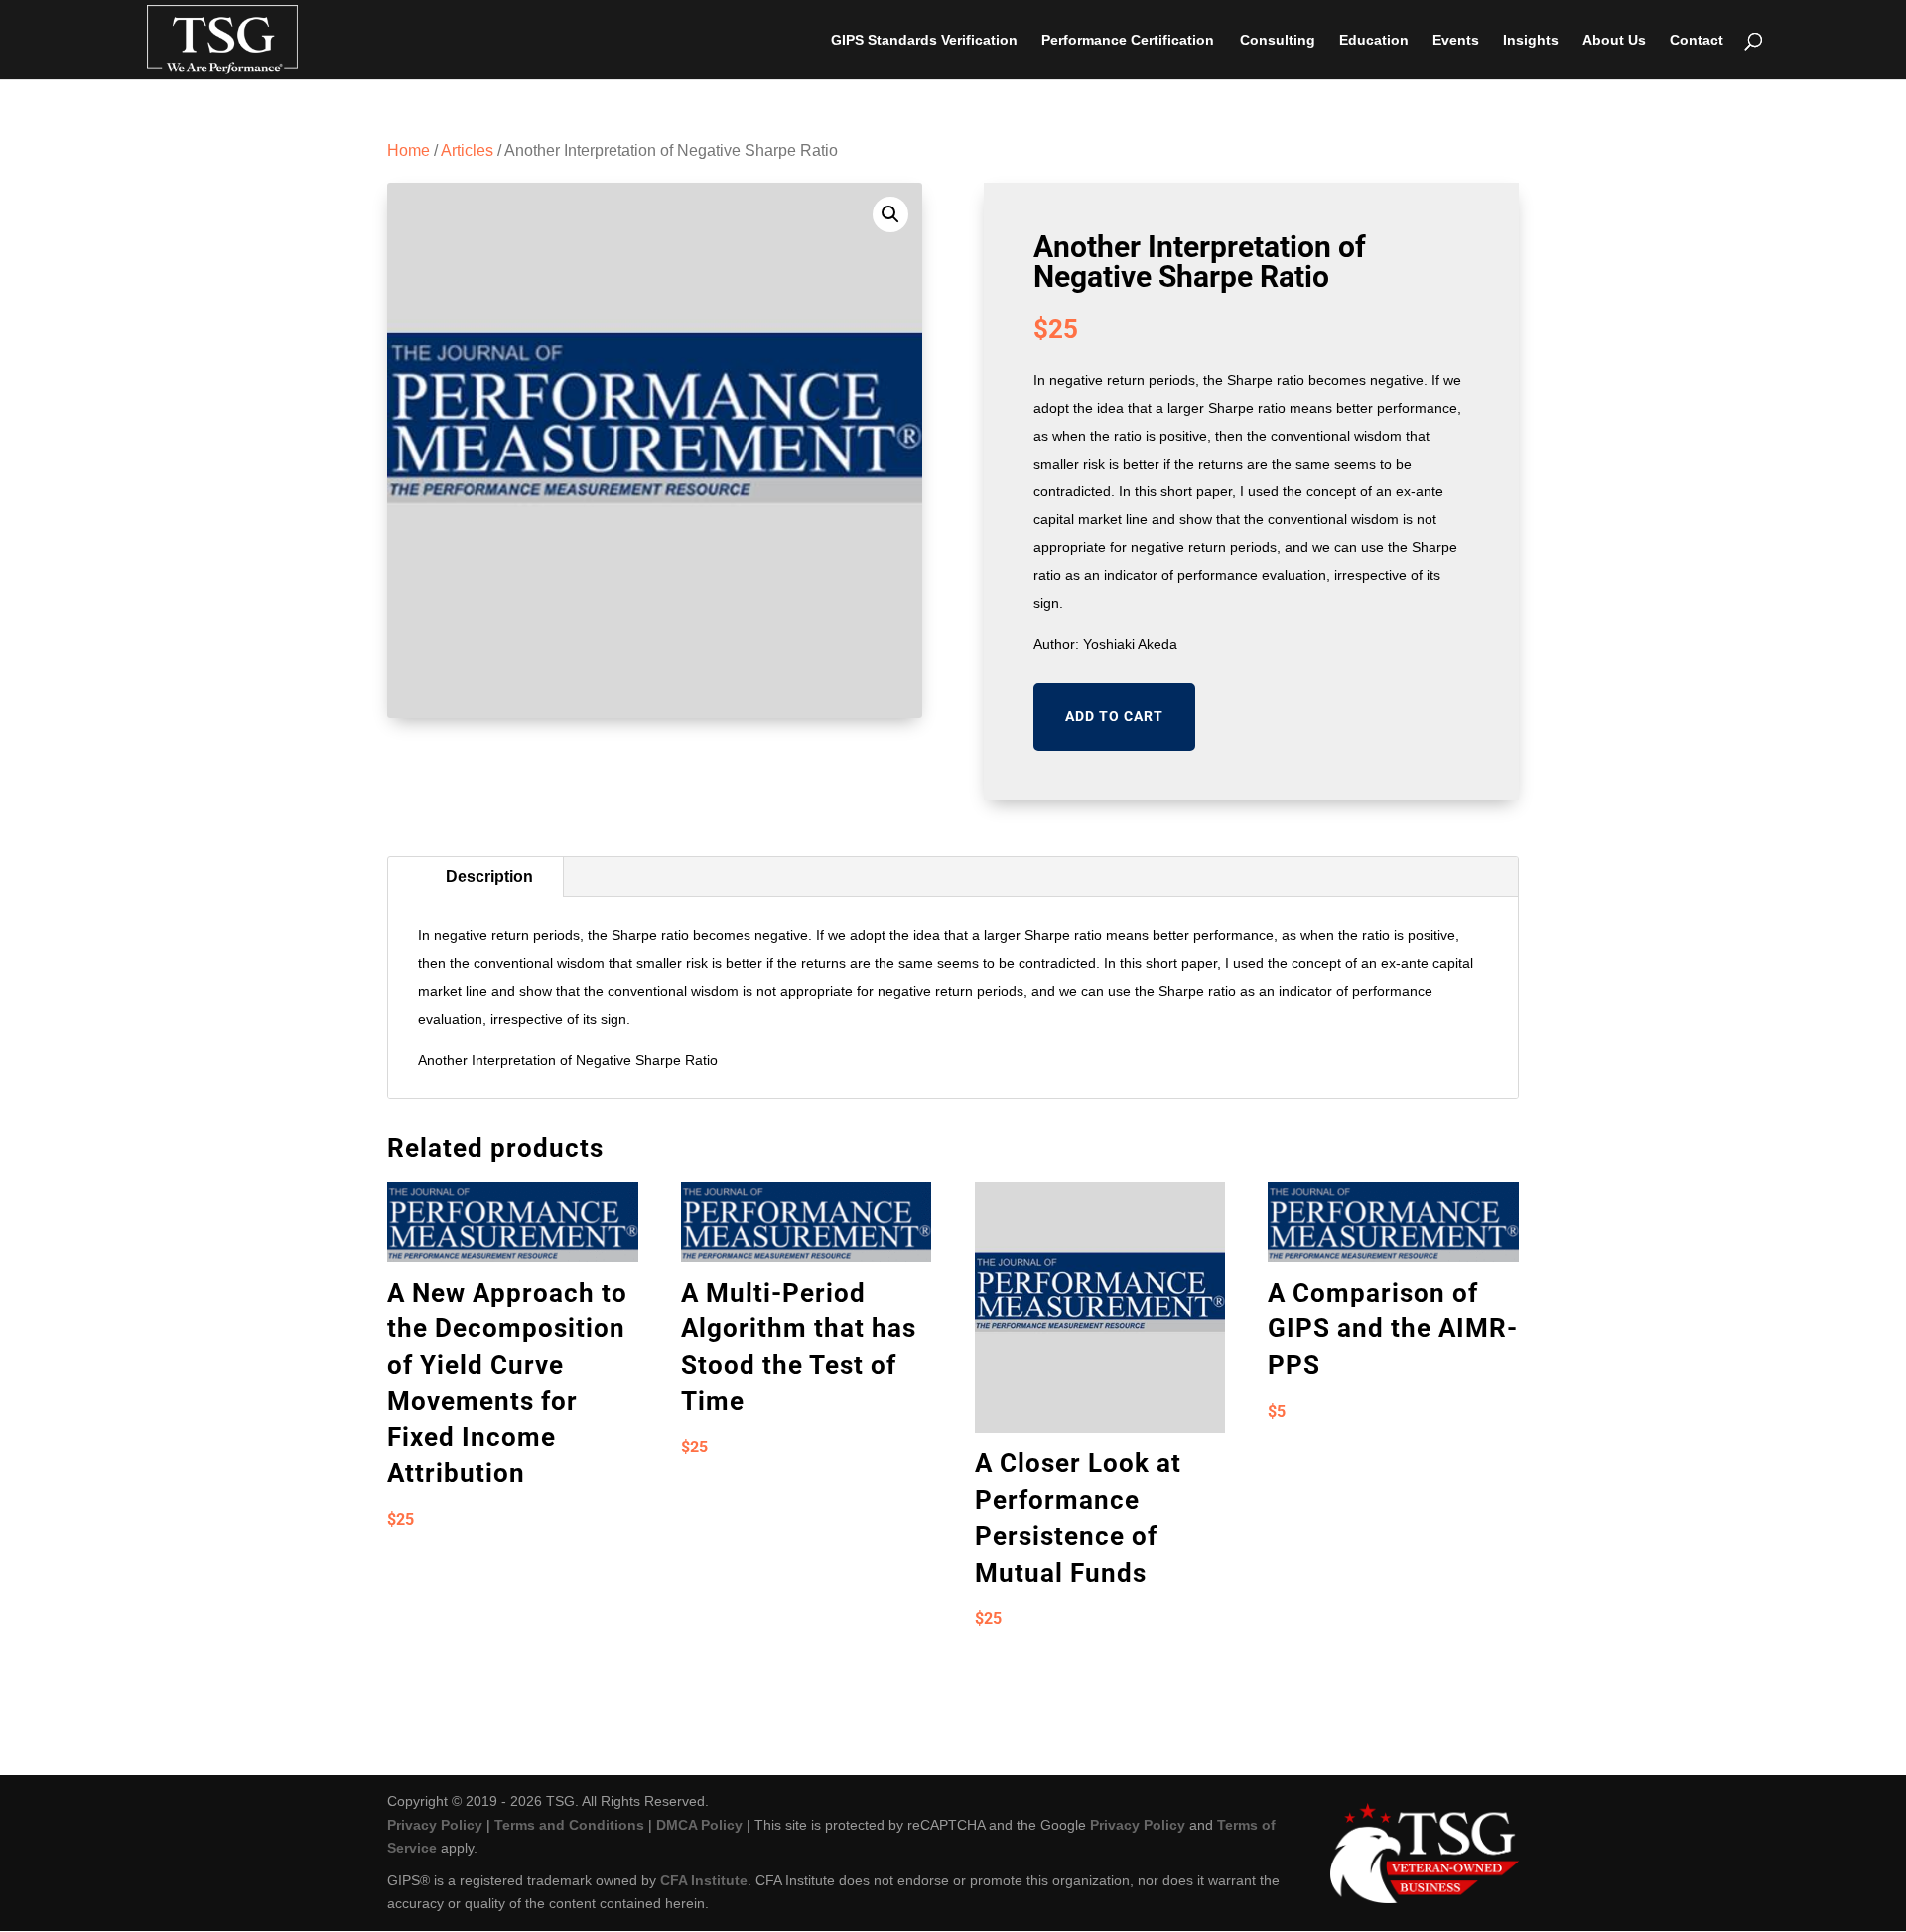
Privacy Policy (435, 1825)
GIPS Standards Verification (924, 40)
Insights (1531, 40)
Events (1456, 40)
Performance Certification (1128, 40)
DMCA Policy (699, 1825)
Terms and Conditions (569, 1825)
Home (408, 150)
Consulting (1278, 40)
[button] (890, 214)
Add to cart (1114, 716)
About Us (1614, 40)
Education (1374, 40)
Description (489, 876)
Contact (1697, 40)
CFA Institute (704, 1880)
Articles (467, 150)
